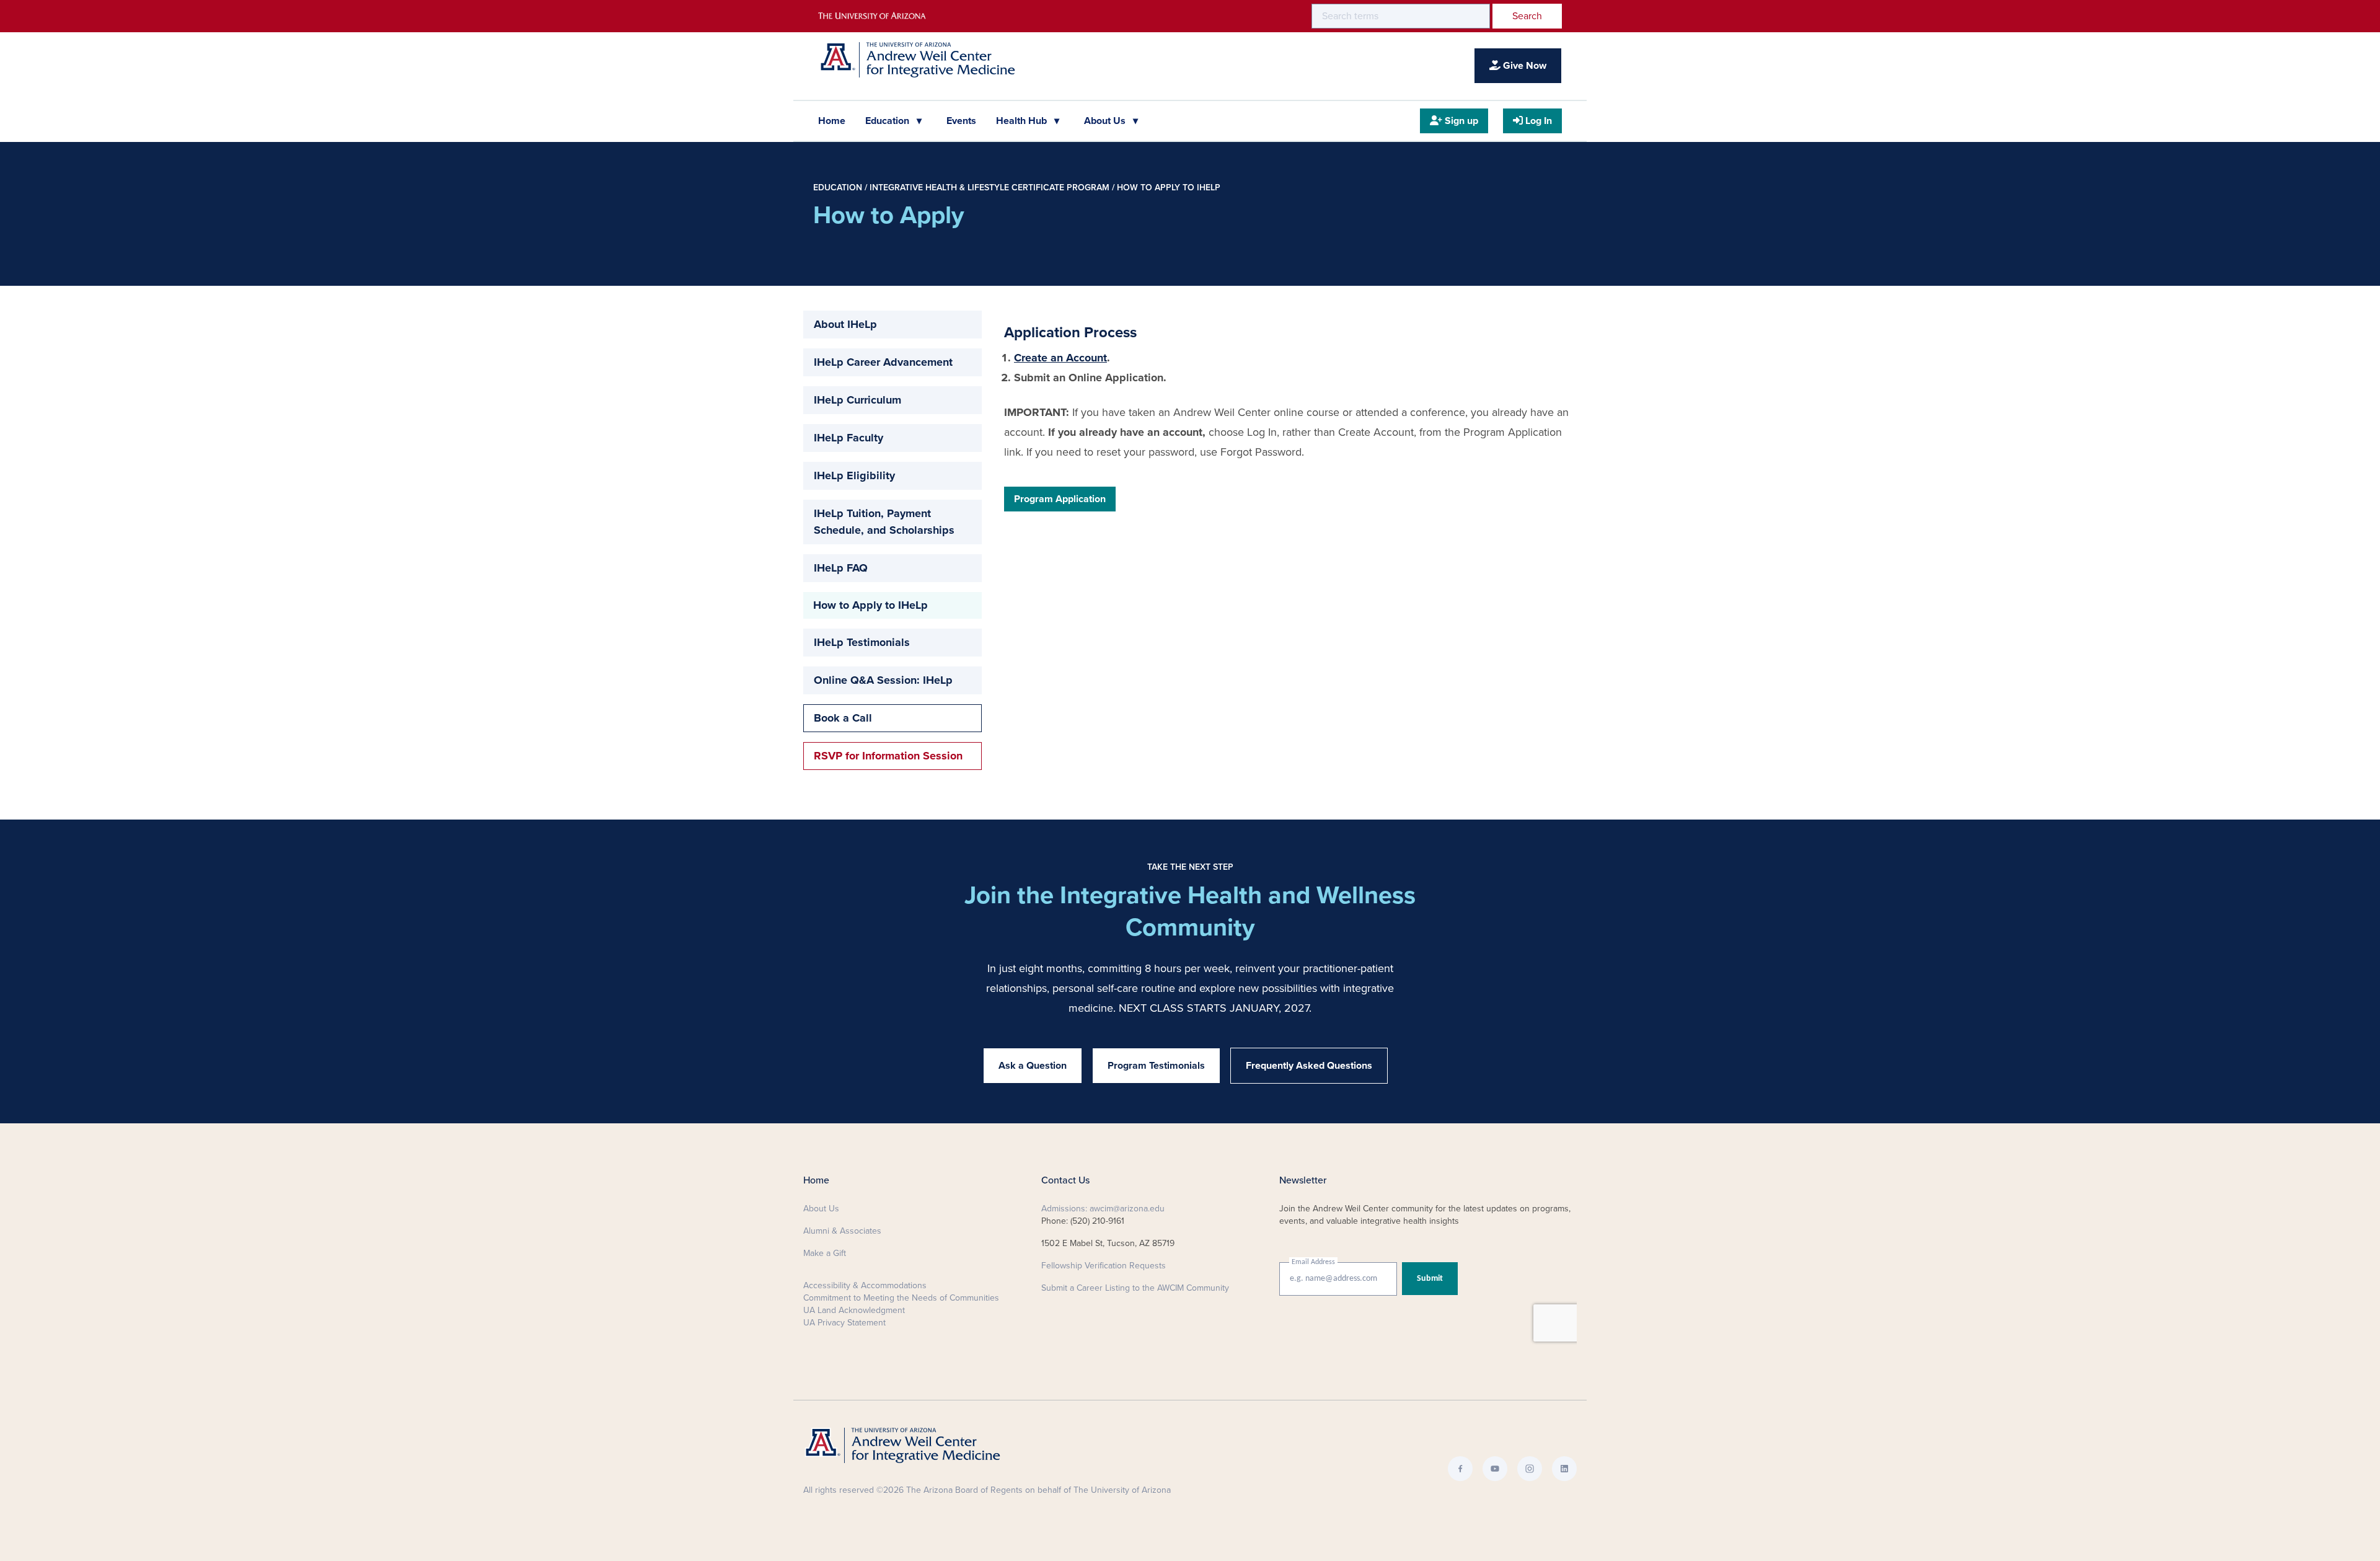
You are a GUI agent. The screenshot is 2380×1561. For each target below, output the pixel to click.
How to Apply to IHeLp (1169, 188)
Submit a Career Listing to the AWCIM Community (1135, 1288)
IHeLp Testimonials (862, 642)
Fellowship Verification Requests (1104, 1266)
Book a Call (843, 718)
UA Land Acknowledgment (854, 1310)
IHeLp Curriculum (857, 400)
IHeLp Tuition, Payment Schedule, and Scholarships (884, 522)
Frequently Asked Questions (1309, 1066)
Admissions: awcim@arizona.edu (1103, 1209)
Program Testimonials (1156, 1066)
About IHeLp (845, 324)
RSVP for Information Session (888, 756)
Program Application (1060, 499)
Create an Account (1060, 358)
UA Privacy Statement (844, 1323)
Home (832, 121)
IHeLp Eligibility (854, 475)
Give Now (1523, 66)
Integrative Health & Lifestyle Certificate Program (989, 188)
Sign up (1460, 121)
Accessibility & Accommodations (865, 1285)
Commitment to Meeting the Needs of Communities (901, 1298)
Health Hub (1023, 121)
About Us (1106, 121)
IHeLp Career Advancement (883, 362)
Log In (1537, 121)
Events (961, 121)
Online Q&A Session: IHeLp (883, 680)
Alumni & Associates (842, 1231)
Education (888, 121)
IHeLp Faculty (848, 438)
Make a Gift (825, 1253)
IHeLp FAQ (841, 568)
